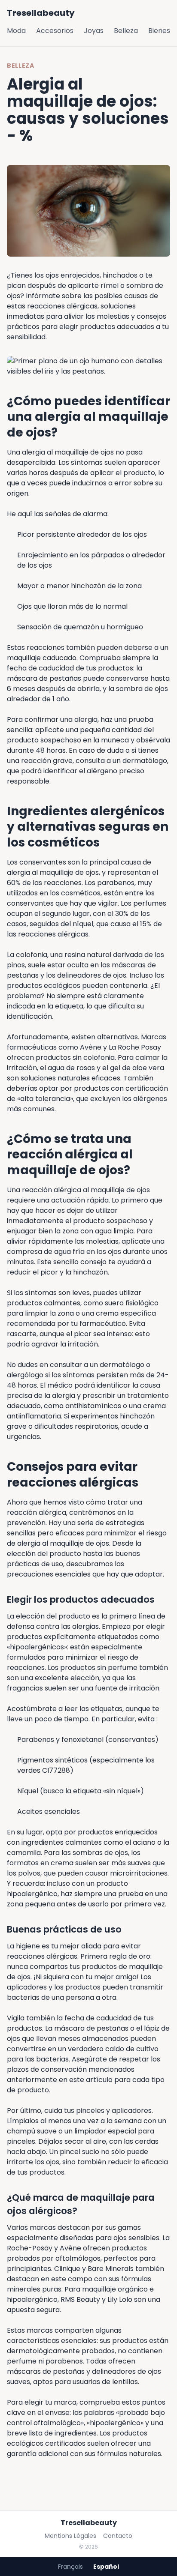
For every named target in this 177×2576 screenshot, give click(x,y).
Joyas (94, 31)
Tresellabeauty (41, 13)
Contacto (118, 2536)
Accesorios (55, 31)
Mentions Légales (70, 2536)
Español (106, 2567)
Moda (16, 31)
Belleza (126, 31)
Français (70, 2567)
